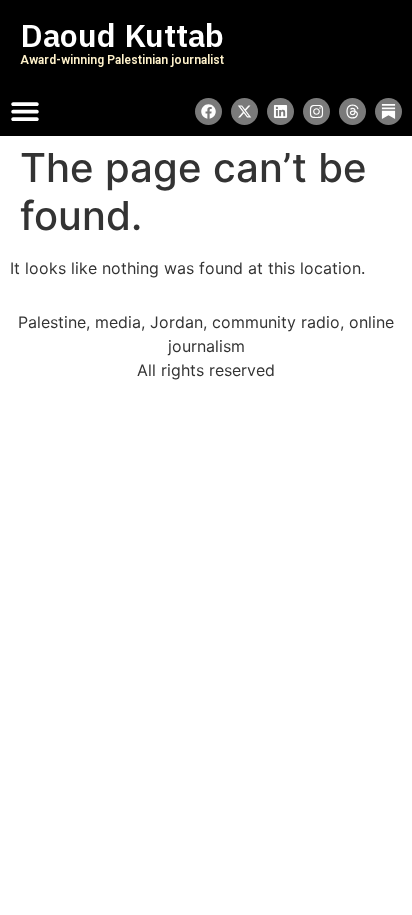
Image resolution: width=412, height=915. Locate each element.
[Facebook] (208, 111)
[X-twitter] (244, 111)
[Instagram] (316, 111)
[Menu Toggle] (25, 111)
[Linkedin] (280, 111)
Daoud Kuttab (122, 36)
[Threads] (352, 111)
